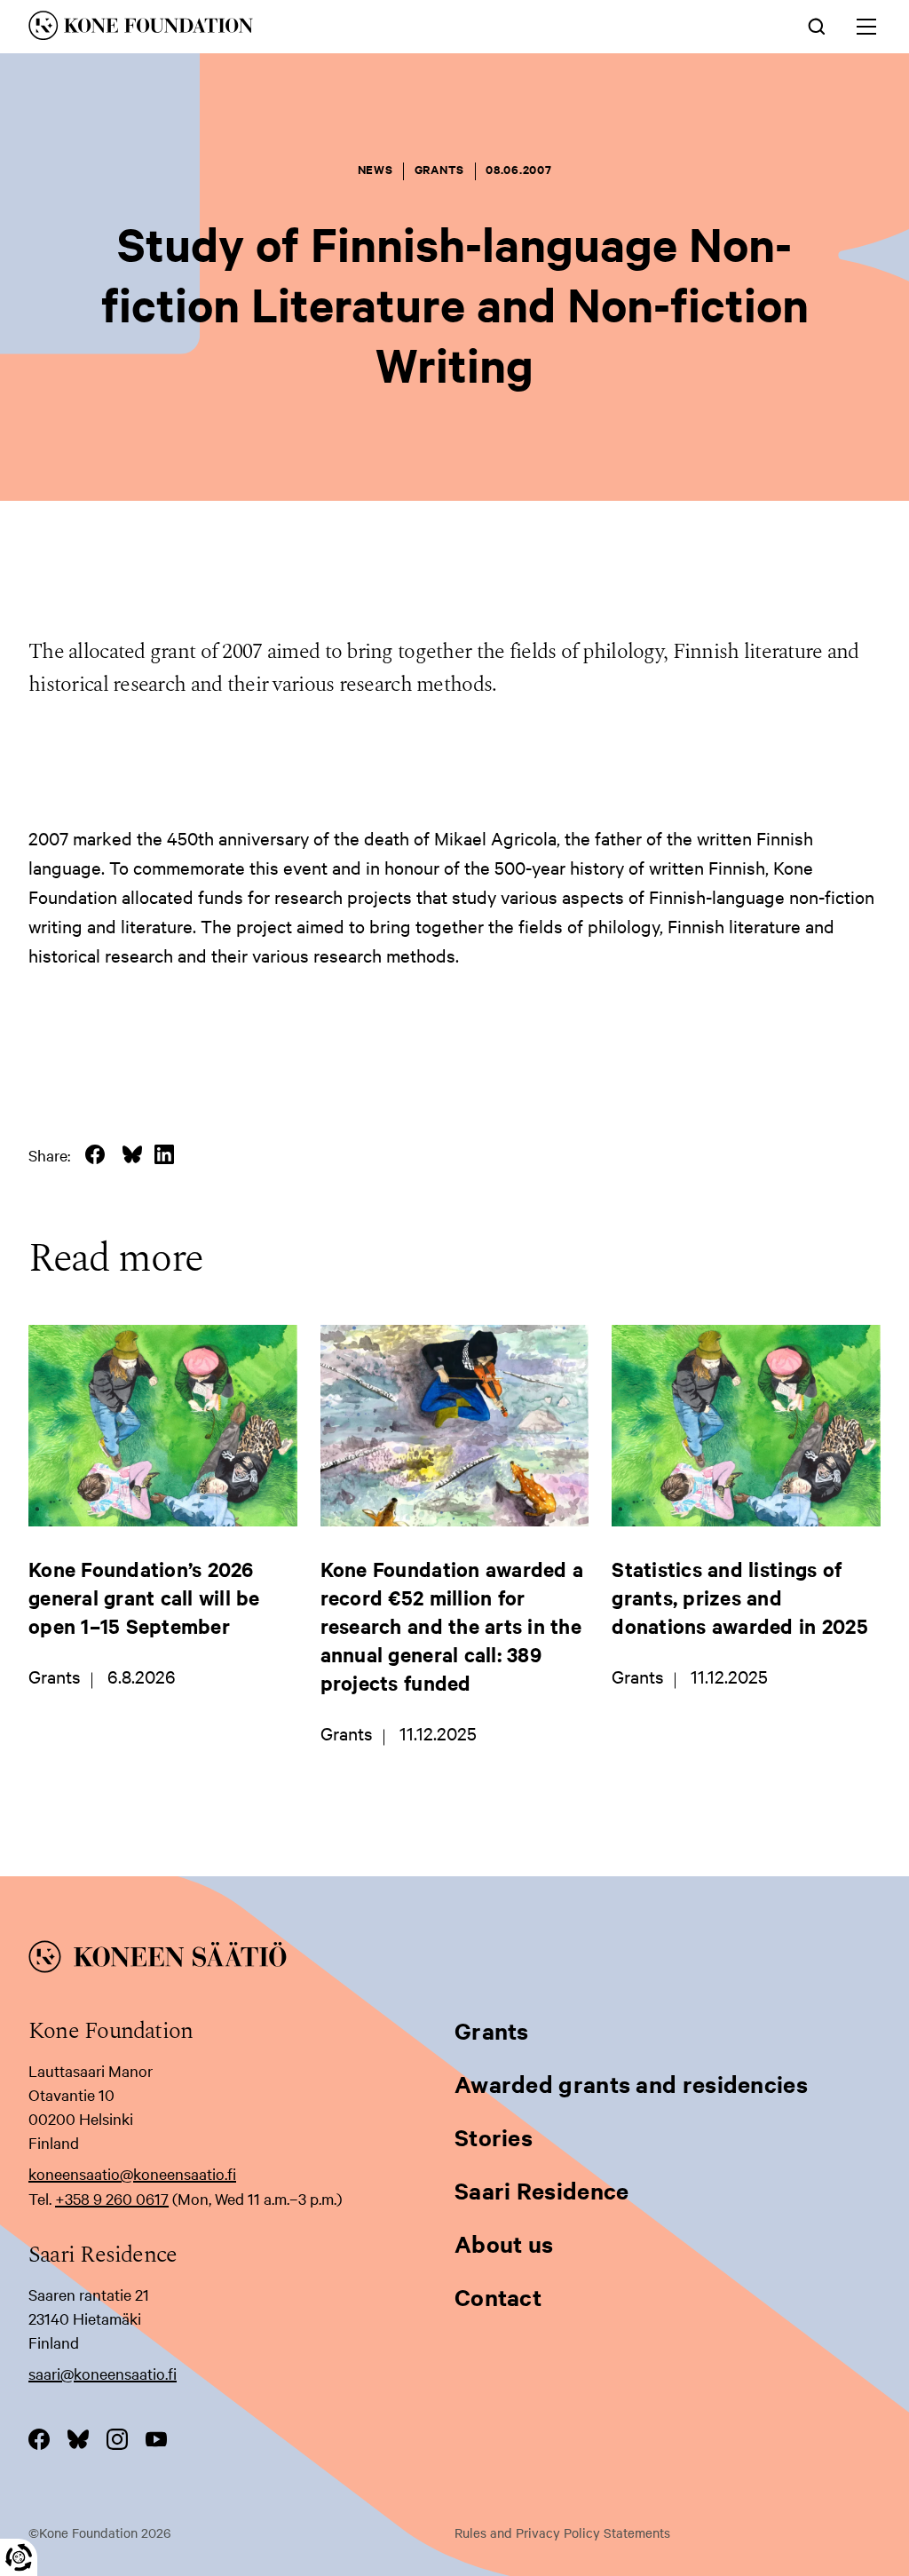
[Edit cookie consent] (19, 2557)
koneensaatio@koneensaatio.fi (132, 2173)
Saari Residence (542, 2190)
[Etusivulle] (278, 28)
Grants (492, 2030)
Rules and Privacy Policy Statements (562, 2532)
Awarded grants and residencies (631, 2084)
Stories (494, 2137)
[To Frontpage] (454, 1960)
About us (504, 2243)
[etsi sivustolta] (817, 25)
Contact (498, 2297)
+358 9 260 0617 (112, 2198)
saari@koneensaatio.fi (103, 2373)
